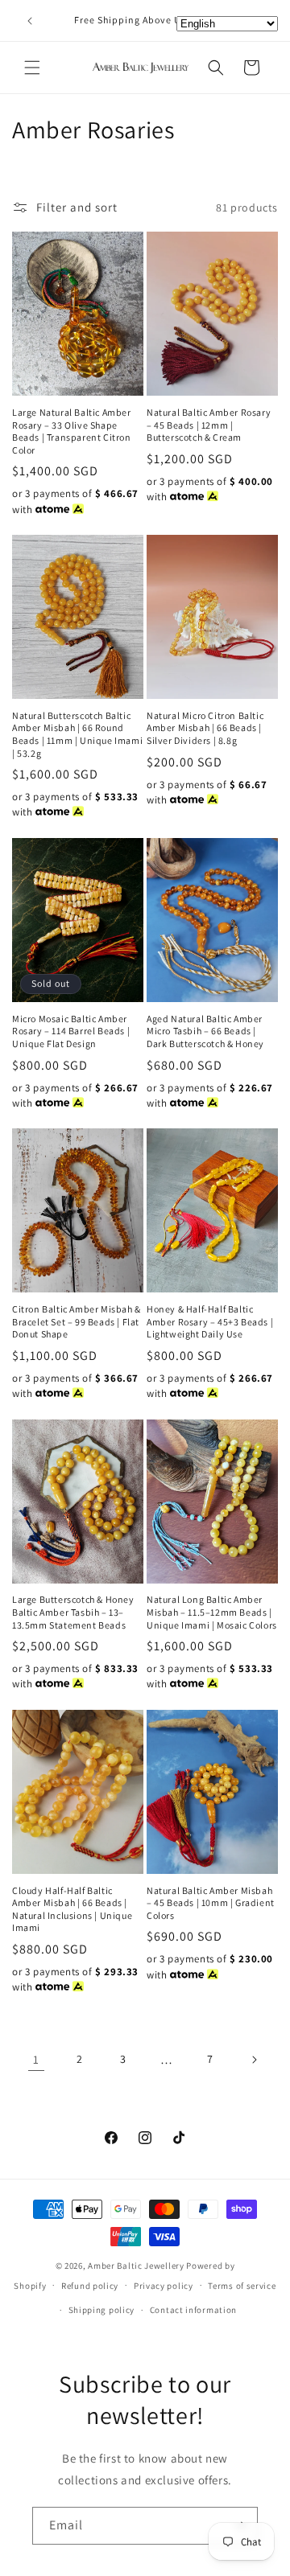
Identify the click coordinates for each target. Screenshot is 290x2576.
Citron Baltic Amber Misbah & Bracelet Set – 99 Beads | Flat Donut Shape (77, 1321)
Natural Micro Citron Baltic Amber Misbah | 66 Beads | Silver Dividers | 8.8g (205, 728)
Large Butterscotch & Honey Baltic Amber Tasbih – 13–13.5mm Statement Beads (73, 1612)
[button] (32, 68)
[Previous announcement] (30, 21)
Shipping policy (102, 2310)
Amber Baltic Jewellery (136, 2266)
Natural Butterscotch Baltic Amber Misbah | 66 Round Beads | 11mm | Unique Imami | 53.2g (77, 734)
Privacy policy (164, 2286)
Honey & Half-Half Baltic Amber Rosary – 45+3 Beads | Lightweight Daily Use (210, 1321)
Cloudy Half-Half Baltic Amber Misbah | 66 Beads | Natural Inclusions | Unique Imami (72, 1909)
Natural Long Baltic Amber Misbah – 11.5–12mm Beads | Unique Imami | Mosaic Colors (212, 1612)
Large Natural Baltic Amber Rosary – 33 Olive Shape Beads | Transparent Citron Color (72, 431)
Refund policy (90, 2286)
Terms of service (242, 2286)
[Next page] (254, 2060)
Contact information (193, 2310)
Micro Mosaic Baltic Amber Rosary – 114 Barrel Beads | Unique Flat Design (71, 1031)
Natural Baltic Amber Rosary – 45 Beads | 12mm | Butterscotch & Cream (209, 425)
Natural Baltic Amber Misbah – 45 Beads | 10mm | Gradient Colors (211, 1903)
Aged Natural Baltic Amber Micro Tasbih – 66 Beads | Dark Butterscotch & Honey (205, 1031)
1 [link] (36, 2059)
